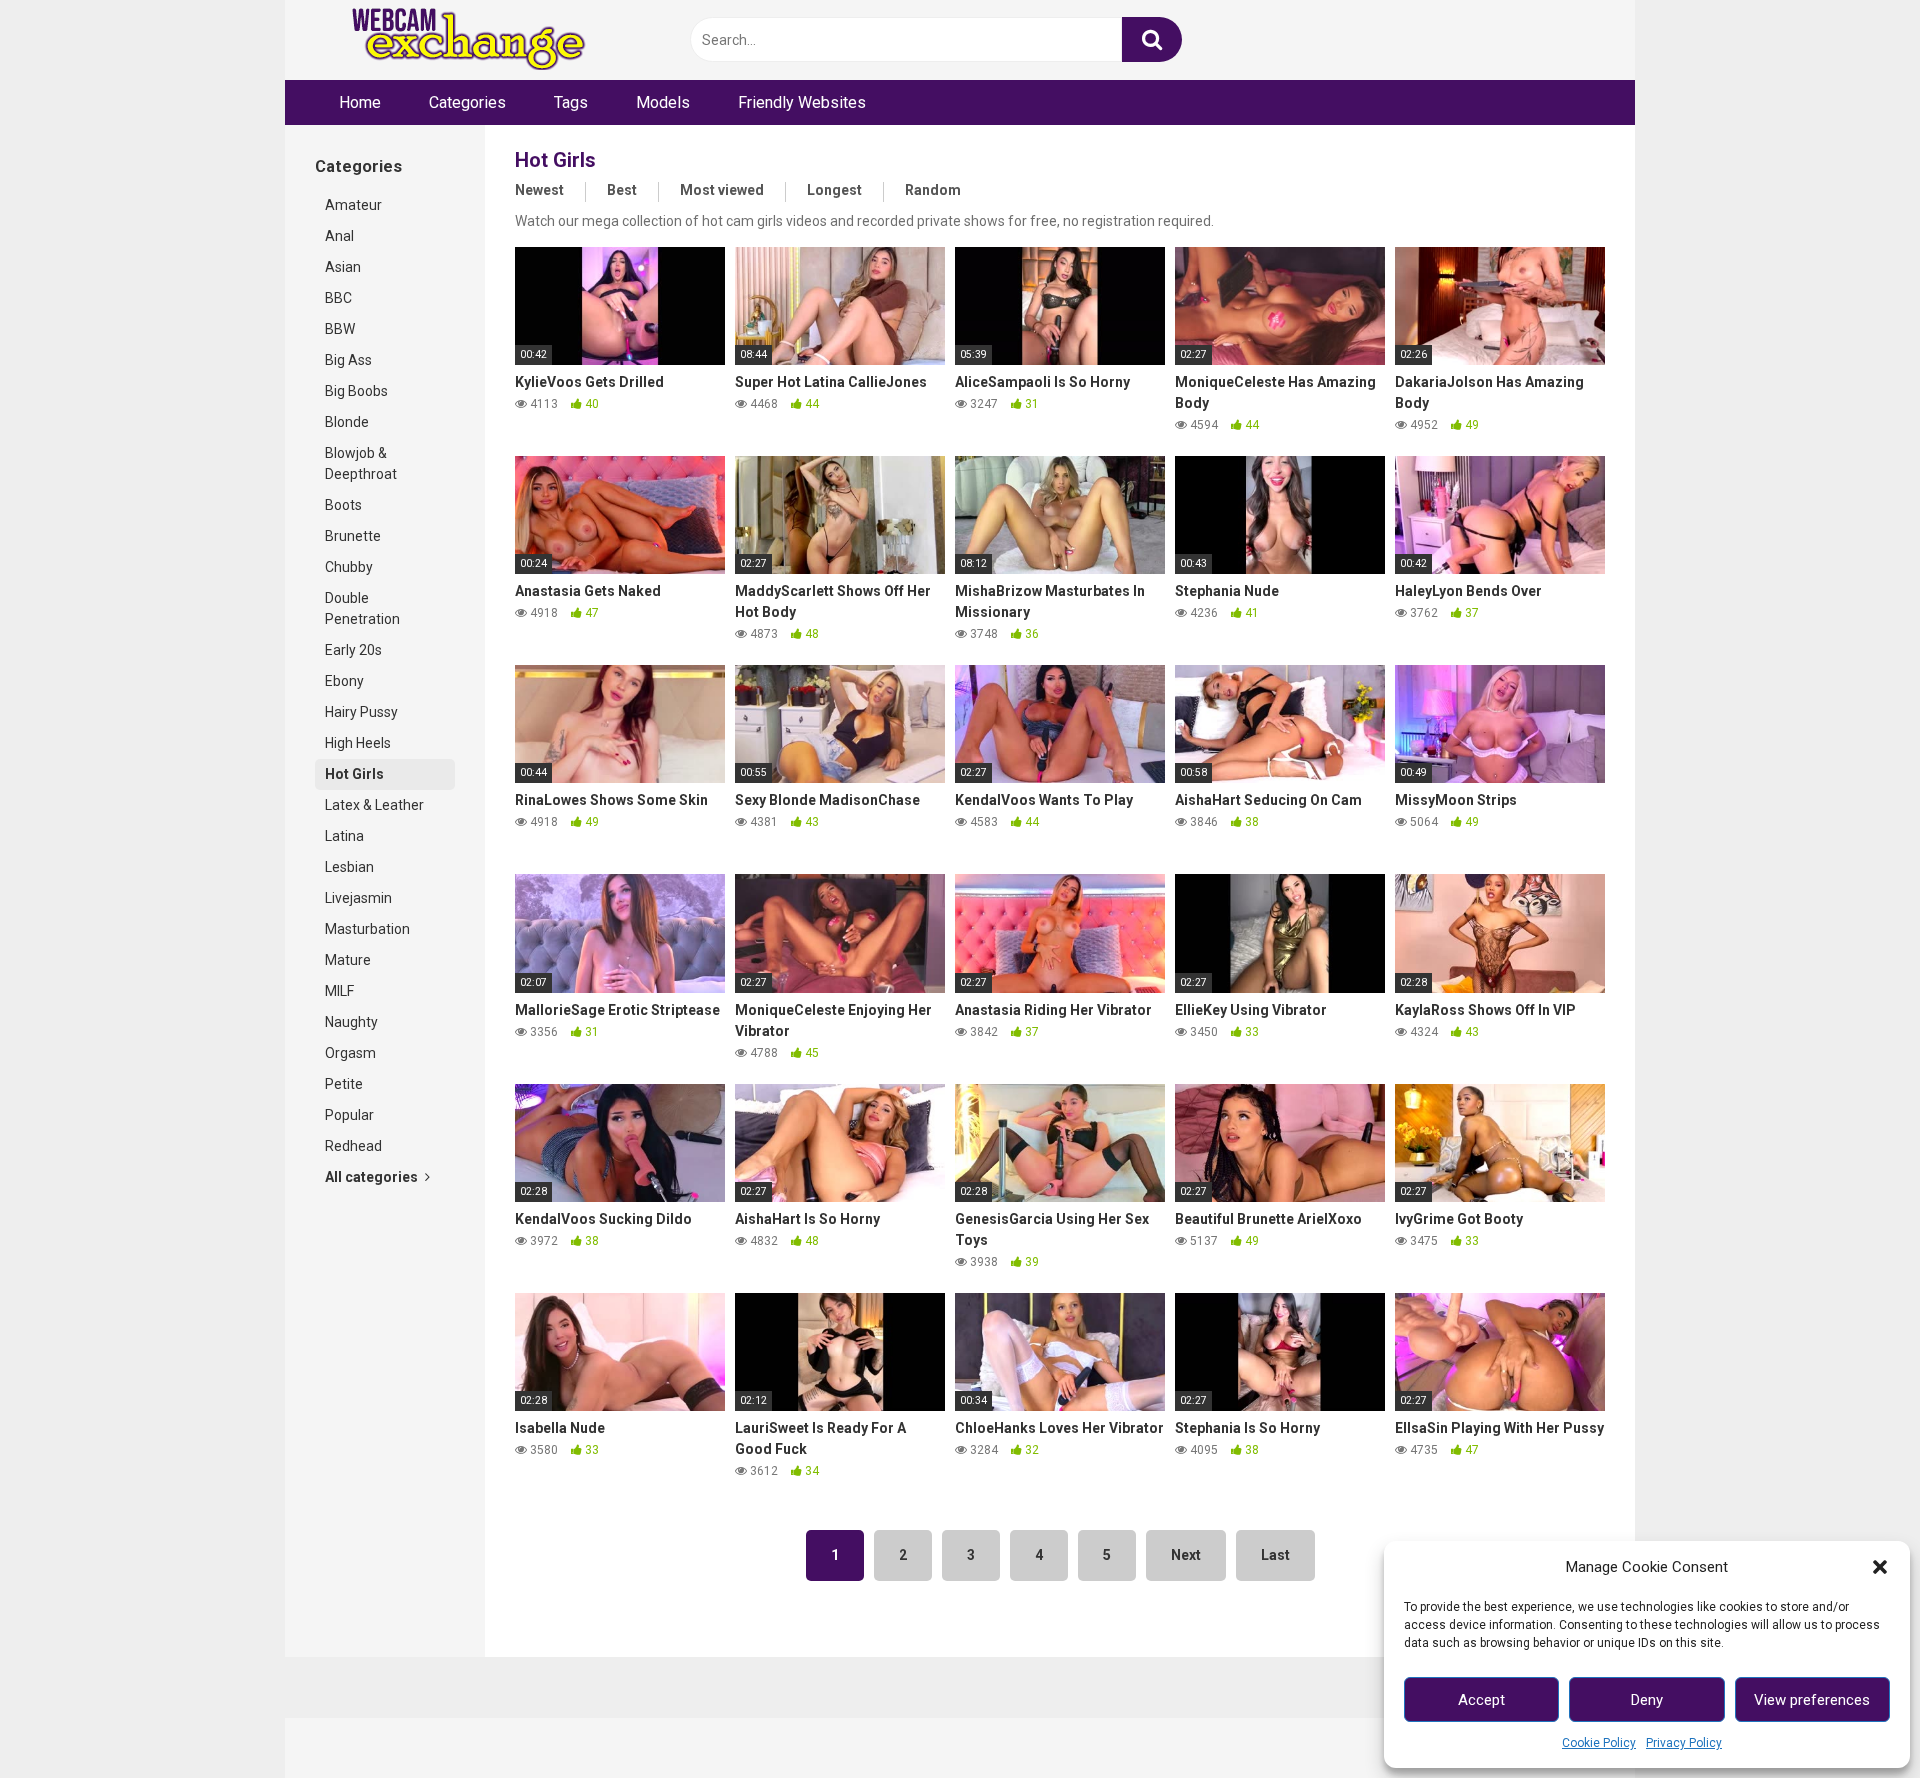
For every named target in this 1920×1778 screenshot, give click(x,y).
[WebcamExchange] (457, 40)
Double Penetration (362, 608)
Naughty (351, 1022)
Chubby (349, 567)
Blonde (347, 422)
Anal (339, 236)
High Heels (358, 743)
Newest (539, 190)
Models (663, 102)
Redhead (353, 1146)
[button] (1880, 1567)
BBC (338, 298)
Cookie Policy (1599, 1743)
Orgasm (350, 1053)
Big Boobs (356, 391)
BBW (340, 329)
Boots (343, 505)
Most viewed (722, 190)
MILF (339, 991)
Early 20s (353, 650)
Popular (349, 1115)
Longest (834, 190)
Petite (344, 1084)
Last (1275, 1555)
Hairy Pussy (361, 712)
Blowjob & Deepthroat (361, 463)
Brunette (353, 536)
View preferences (1812, 1700)
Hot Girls (354, 774)
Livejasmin (358, 898)
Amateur (353, 205)
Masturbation (367, 929)
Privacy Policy (1684, 1743)
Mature (348, 960)
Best (622, 190)
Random (933, 190)
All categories (373, 1177)
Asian (343, 267)
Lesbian (349, 867)
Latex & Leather (374, 805)
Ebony (344, 681)
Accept (1481, 1700)
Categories (467, 102)
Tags (571, 102)
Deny (1647, 1700)
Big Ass (348, 360)
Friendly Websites (802, 102)
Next (1186, 1555)
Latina (344, 836)
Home (360, 102)
